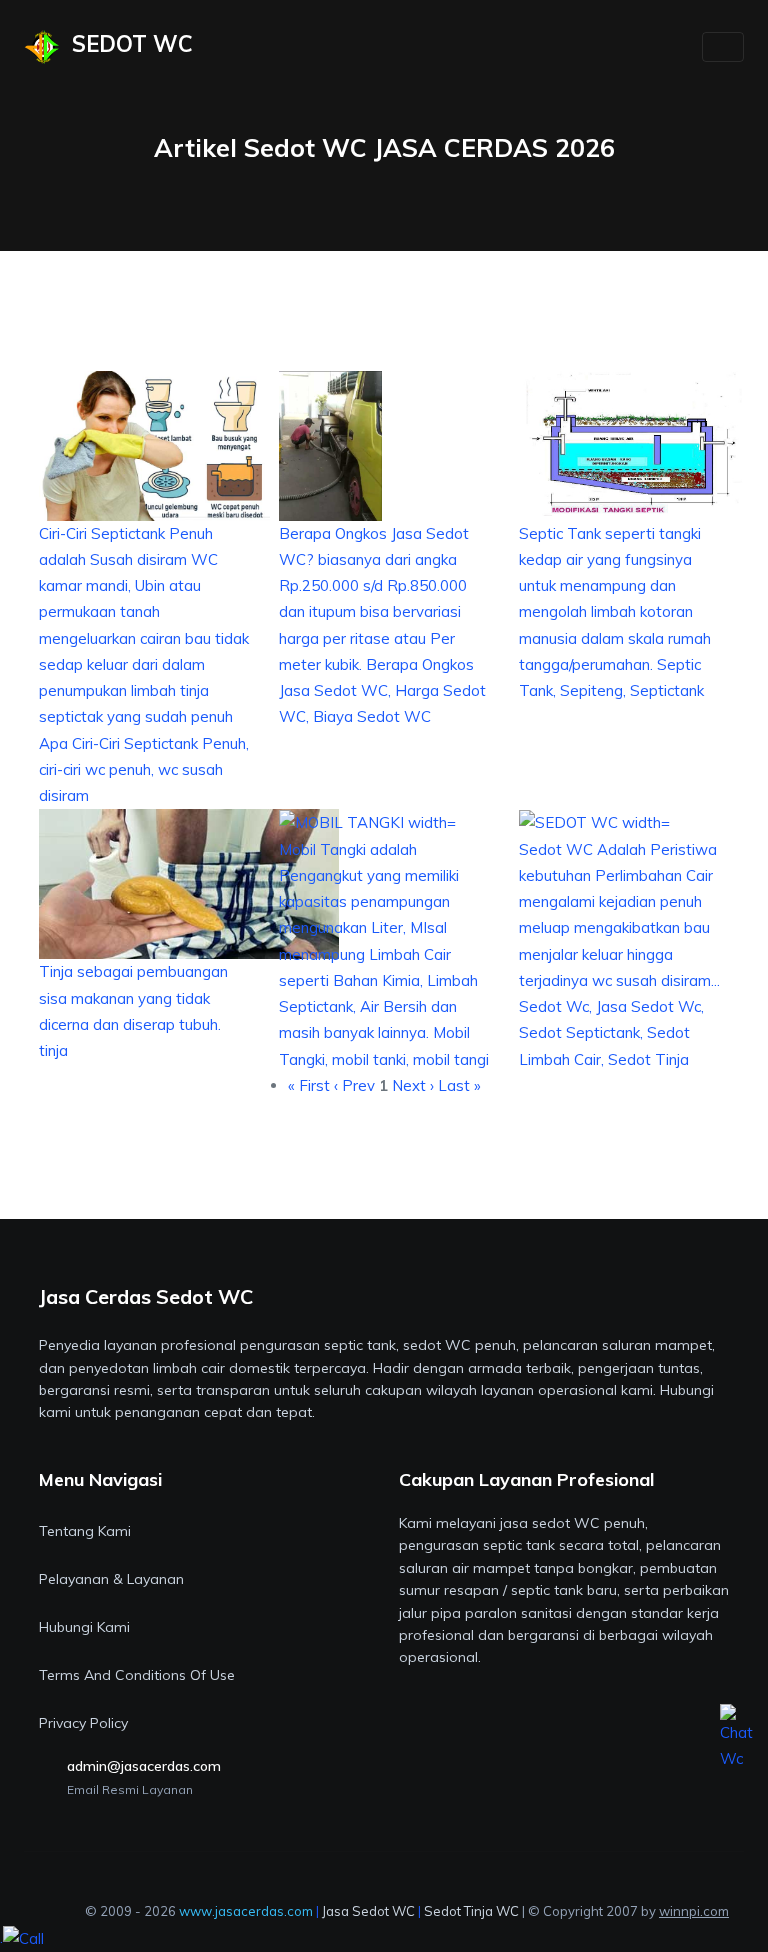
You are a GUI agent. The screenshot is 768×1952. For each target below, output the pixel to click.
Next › (413, 1085)
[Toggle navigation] (723, 47)
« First (309, 1085)
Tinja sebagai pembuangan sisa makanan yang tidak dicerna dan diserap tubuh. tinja (133, 1011)
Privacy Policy (83, 1723)
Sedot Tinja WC (471, 1911)
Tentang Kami (85, 1531)
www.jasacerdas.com (246, 1911)
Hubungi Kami (84, 1627)
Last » (459, 1085)
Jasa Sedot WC (368, 1911)
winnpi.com (694, 1911)
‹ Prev (356, 1085)
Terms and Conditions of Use (137, 1675)
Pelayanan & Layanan (111, 1579)
